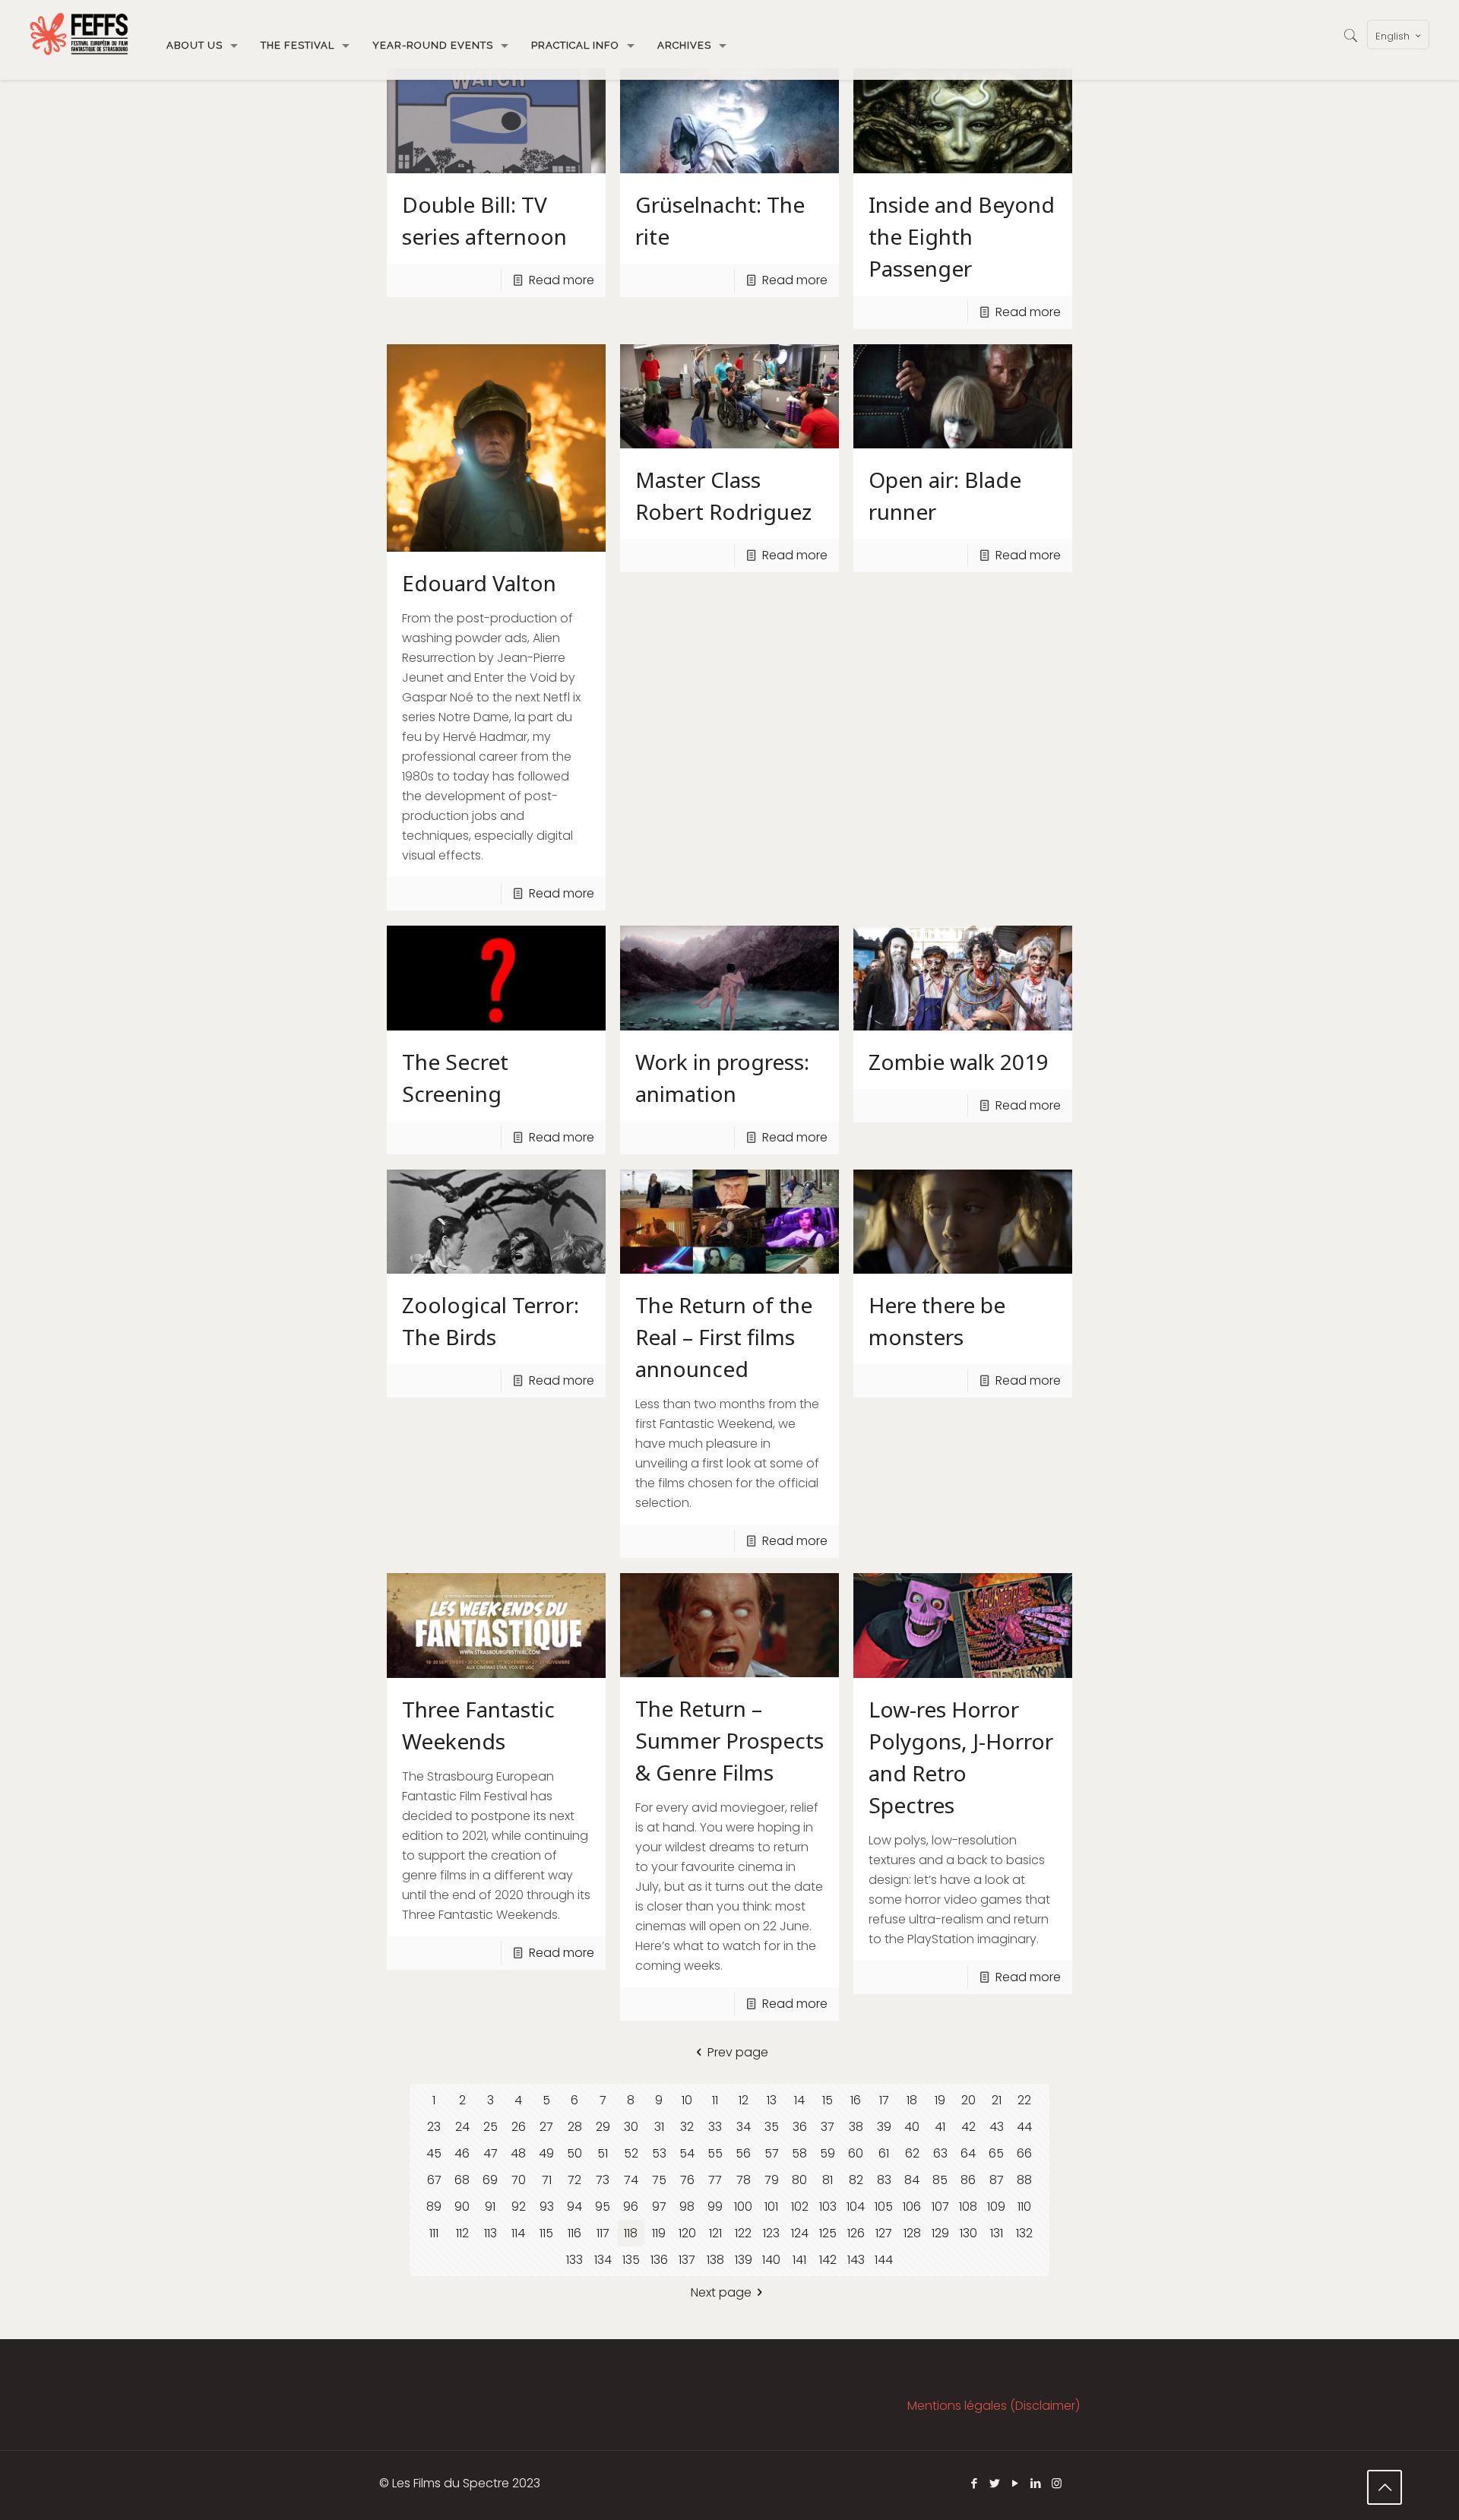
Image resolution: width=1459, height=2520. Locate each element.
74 (631, 2180)
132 (1024, 2233)
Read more (562, 280)
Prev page (738, 2052)
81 (828, 2180)
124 (800, 2233)
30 (631, 2127)
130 (968, 2233)
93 (547, 2207)
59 (828, 2153)
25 (491, 2127)
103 (828, 2207)
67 (434, 2180)
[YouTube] (1016, 2483)
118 (631, 2233)
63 (940, 2153)
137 (687, 2260)
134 (603, 2260)
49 (546, 2153)
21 (997, 2100)
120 (687, 2233)
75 (659, 2180)
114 (518, 2233)
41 (940, 2127)
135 (631, 2260)
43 (997, 2127)
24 (462, 2127)
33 (715, 2127)
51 (603, 2153)
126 (856, 2233)
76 (687, 2180)
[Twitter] (995, 2483)
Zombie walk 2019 (959, 1062)
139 (744, 2260)
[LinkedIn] (1036, 2483)
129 (940, 2233)
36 (800, 2127)
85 (940, 2180)
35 (772, 2127)
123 (771, 2233)
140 (771, 2260)
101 (771, 2207)
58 (799, 2153)
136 (659, 2260)
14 (799, 2100)
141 (799, 2260)
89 (434, 2207)
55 (715, 2153)
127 (884, 2233)
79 (772, 2180)
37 (828, 2127)
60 (856, 2153)
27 (546, 2127)
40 (912, 2127)
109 (996, 2207)
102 (800, 2207)
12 (744, 2100)
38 (856, 2127)
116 (574, 2233)
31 (659, 2127)
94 (574, 2207)
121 (715, 2233)
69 (490, 2180)
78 (744, 2180)
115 (546, 2233)
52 (631, 2153)
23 (434, 2127)
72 (574, 2180)
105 (884, 2207)
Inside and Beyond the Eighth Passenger (962, 236)
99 (715, 2207)
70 (519, 2180)
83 (884, 2180)
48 (518, 2153)
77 (715, 2180)
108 (968, 2207)
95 (603, 2207)
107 (940, 2207)
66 (1024, 2153)
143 (856, 2260)
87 (997, 2180)
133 (574, 2260)
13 (772, 2100)
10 (687, 2100)
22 (1024, 2100)
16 (856, 2100)
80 (799, 2180)
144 (884, 2260)
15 (828, 2100)
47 (491, 2153)
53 (659, 2153)
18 (912, 2100)
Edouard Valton (479, 583)
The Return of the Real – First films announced (724, 1337)
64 (968, 2153)
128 (912, 2233)
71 (547, 2180)
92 (519, 2207)
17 (884, 2100)
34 (744, 2127)
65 (996, 2153)
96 (631, 2207)
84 (912, 2180)
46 (462, 2153)
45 (434, 2153)
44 (1024, 2127)
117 (603, 2233)
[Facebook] (975, 2483)
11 (715, 2100)
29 (603, 2127)
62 (912, 2153)
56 (743, 2153)
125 (828, 2233)
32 (687, 2127)
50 (574, 2153)
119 (659, 2233)
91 (490, 2207)
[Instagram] (1057, 2483)
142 (828, 2260)
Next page (721, 2292)
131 (997, 2233)
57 (772, 2153)
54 (687, 2153)
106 (912, 2207)
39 (884, 2127)
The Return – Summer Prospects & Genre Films (729, 1740)
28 (575, 2127)
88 (1024, 2180)
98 (687, 2207)
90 (462, 2207)
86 (968, 2180)
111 (434, 2233)
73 (603, 2180)
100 (743, 2207)
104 (856, 2207)
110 (1024, 2207)
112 (462, 2233)
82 (856, 2180)
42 (968, 2127)
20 (968, 2100)
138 (715, 2260)
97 (659, 2207)
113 (491, 2233)
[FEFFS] (79, 34)
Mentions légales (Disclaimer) (994, 2406)
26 (519, 2127)
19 (940, 2100)
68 (462, 2180)
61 (884, 2153)
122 (743, 2233)
